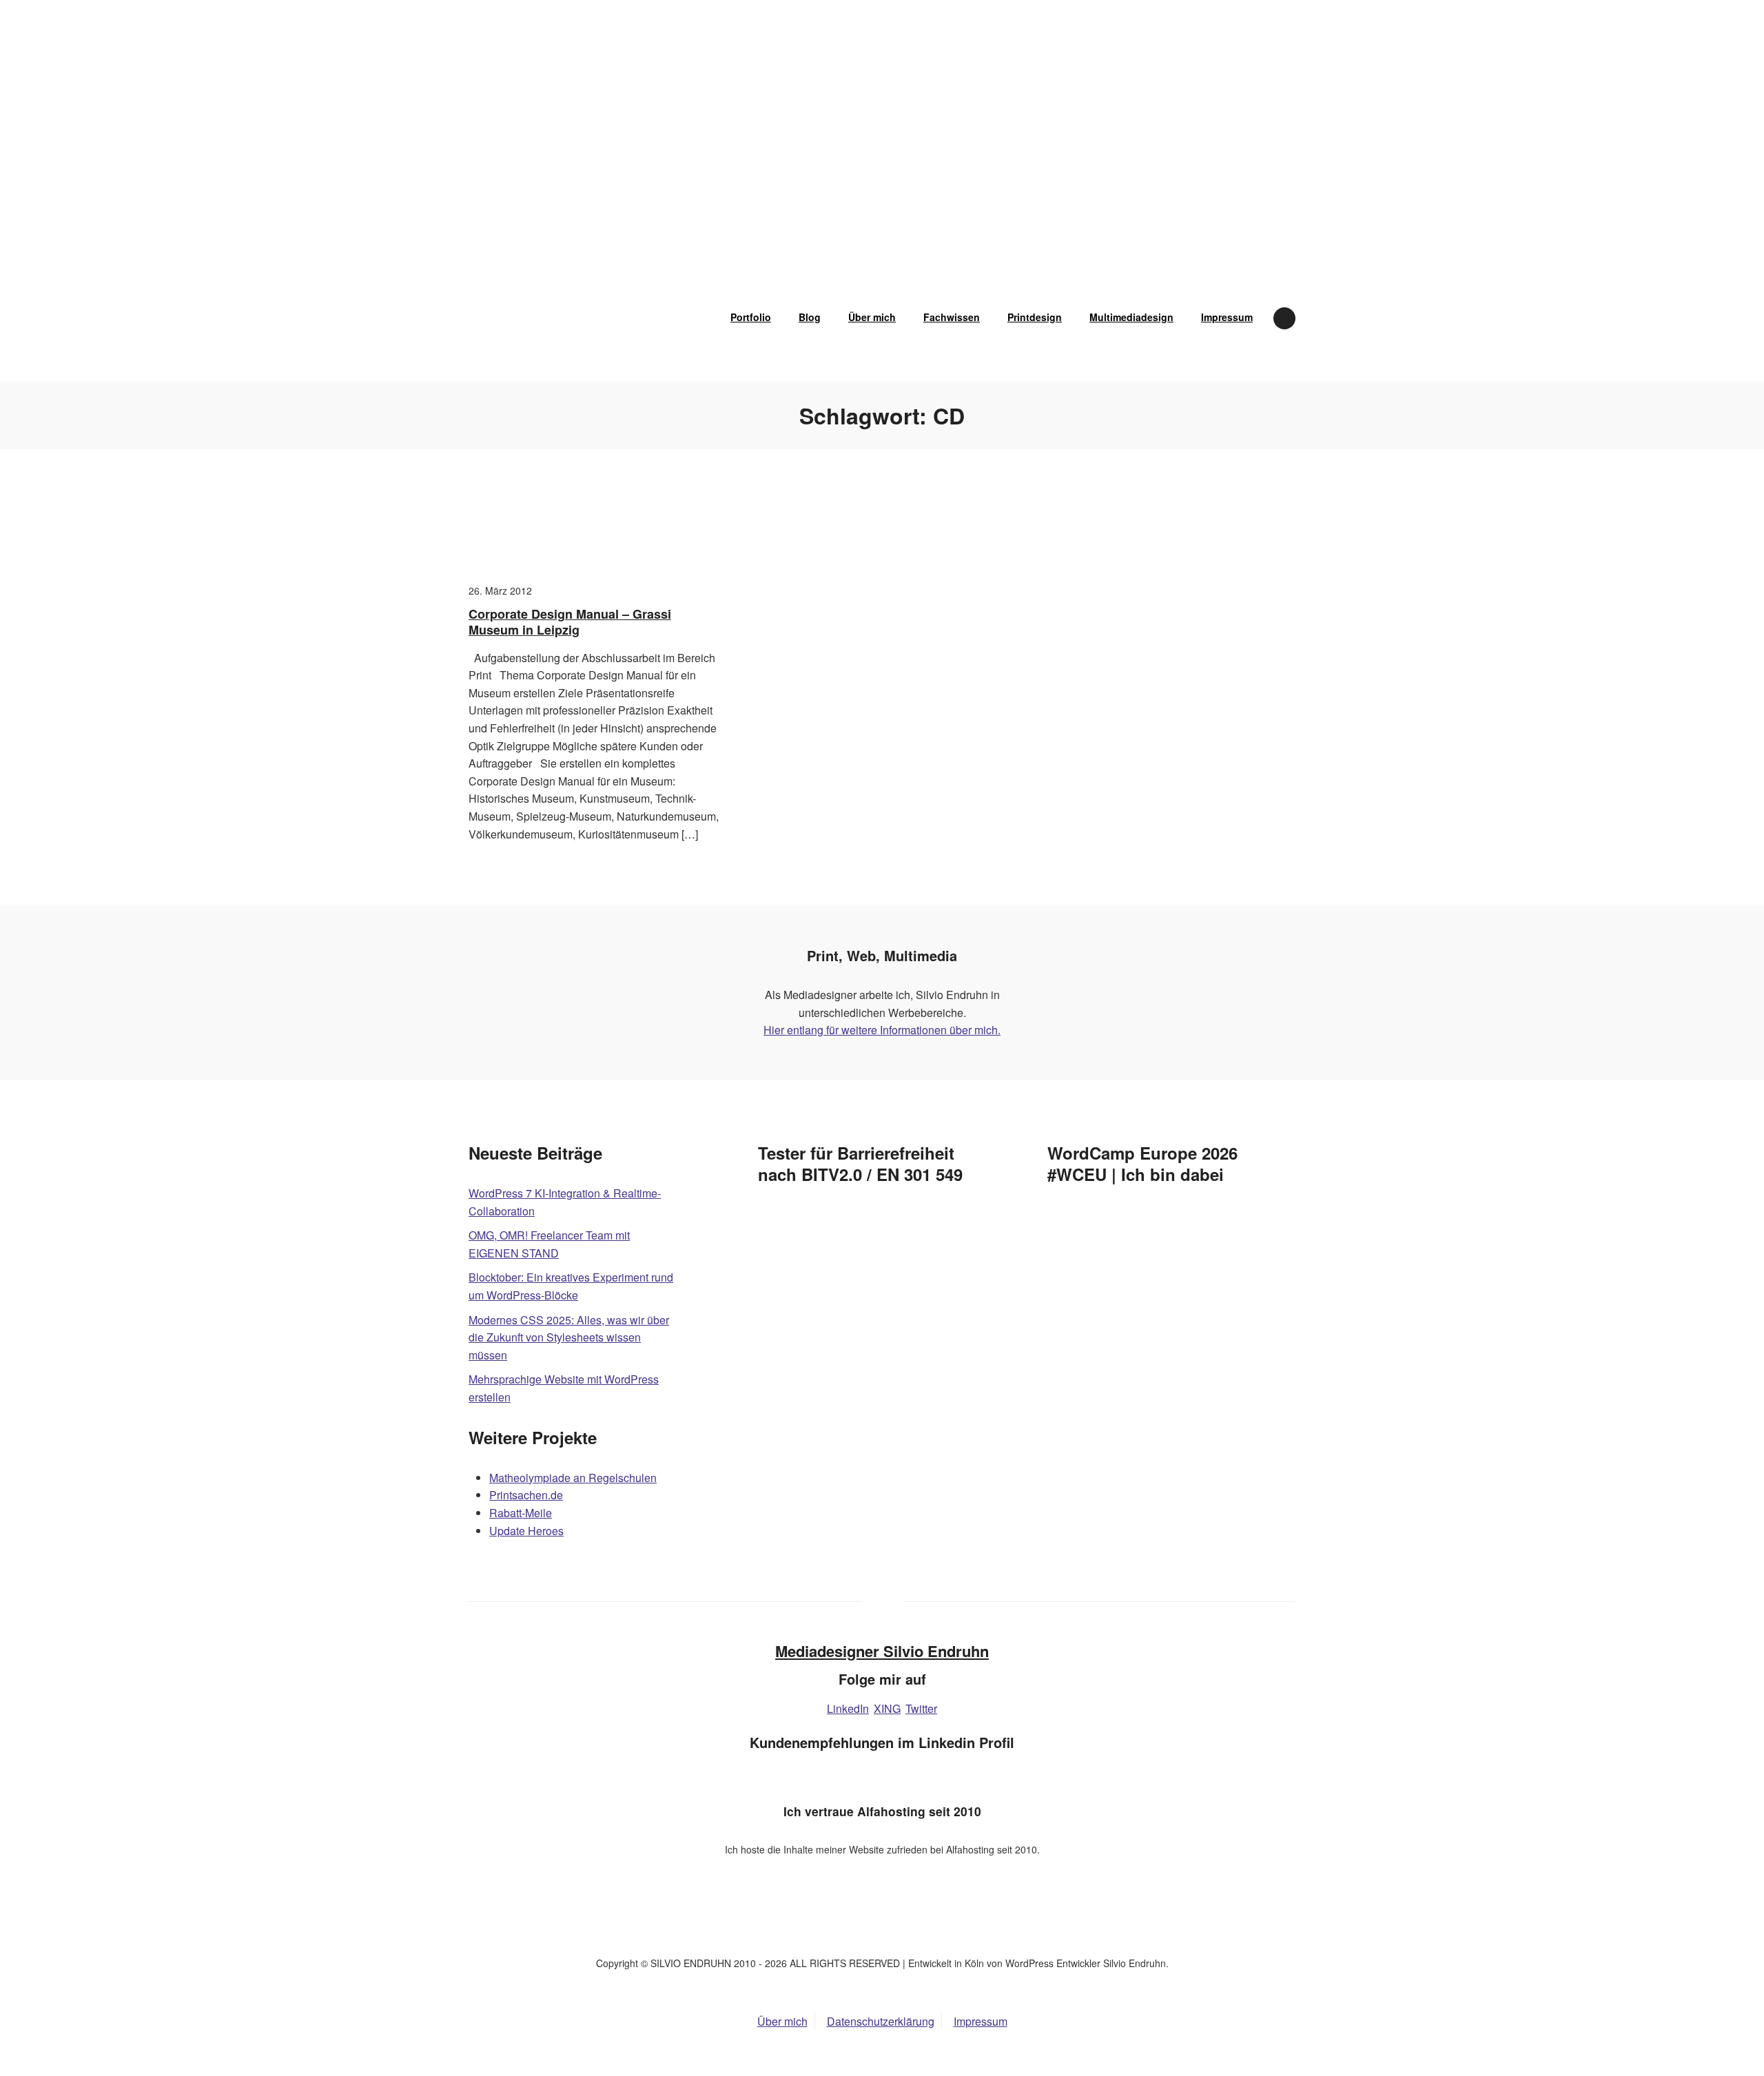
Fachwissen (952, 317)
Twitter (921, 1708)
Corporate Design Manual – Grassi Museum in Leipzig (570, 622)
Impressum (1227, 317)
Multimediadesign (1131, 317)
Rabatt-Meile (521, 1513)
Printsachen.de (526, 1495)
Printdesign (1035, 317)
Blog (810, 317)
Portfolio (751, 317)
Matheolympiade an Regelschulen (573, 1478)
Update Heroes (526, 1531)
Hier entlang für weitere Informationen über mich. (882, 1030)
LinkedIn (848, 1708)
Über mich (872, 317)
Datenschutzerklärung (881, 2021)
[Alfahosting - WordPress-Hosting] (882, 1922)
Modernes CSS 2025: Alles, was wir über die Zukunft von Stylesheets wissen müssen (569, 1337)
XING (887, 1708)
